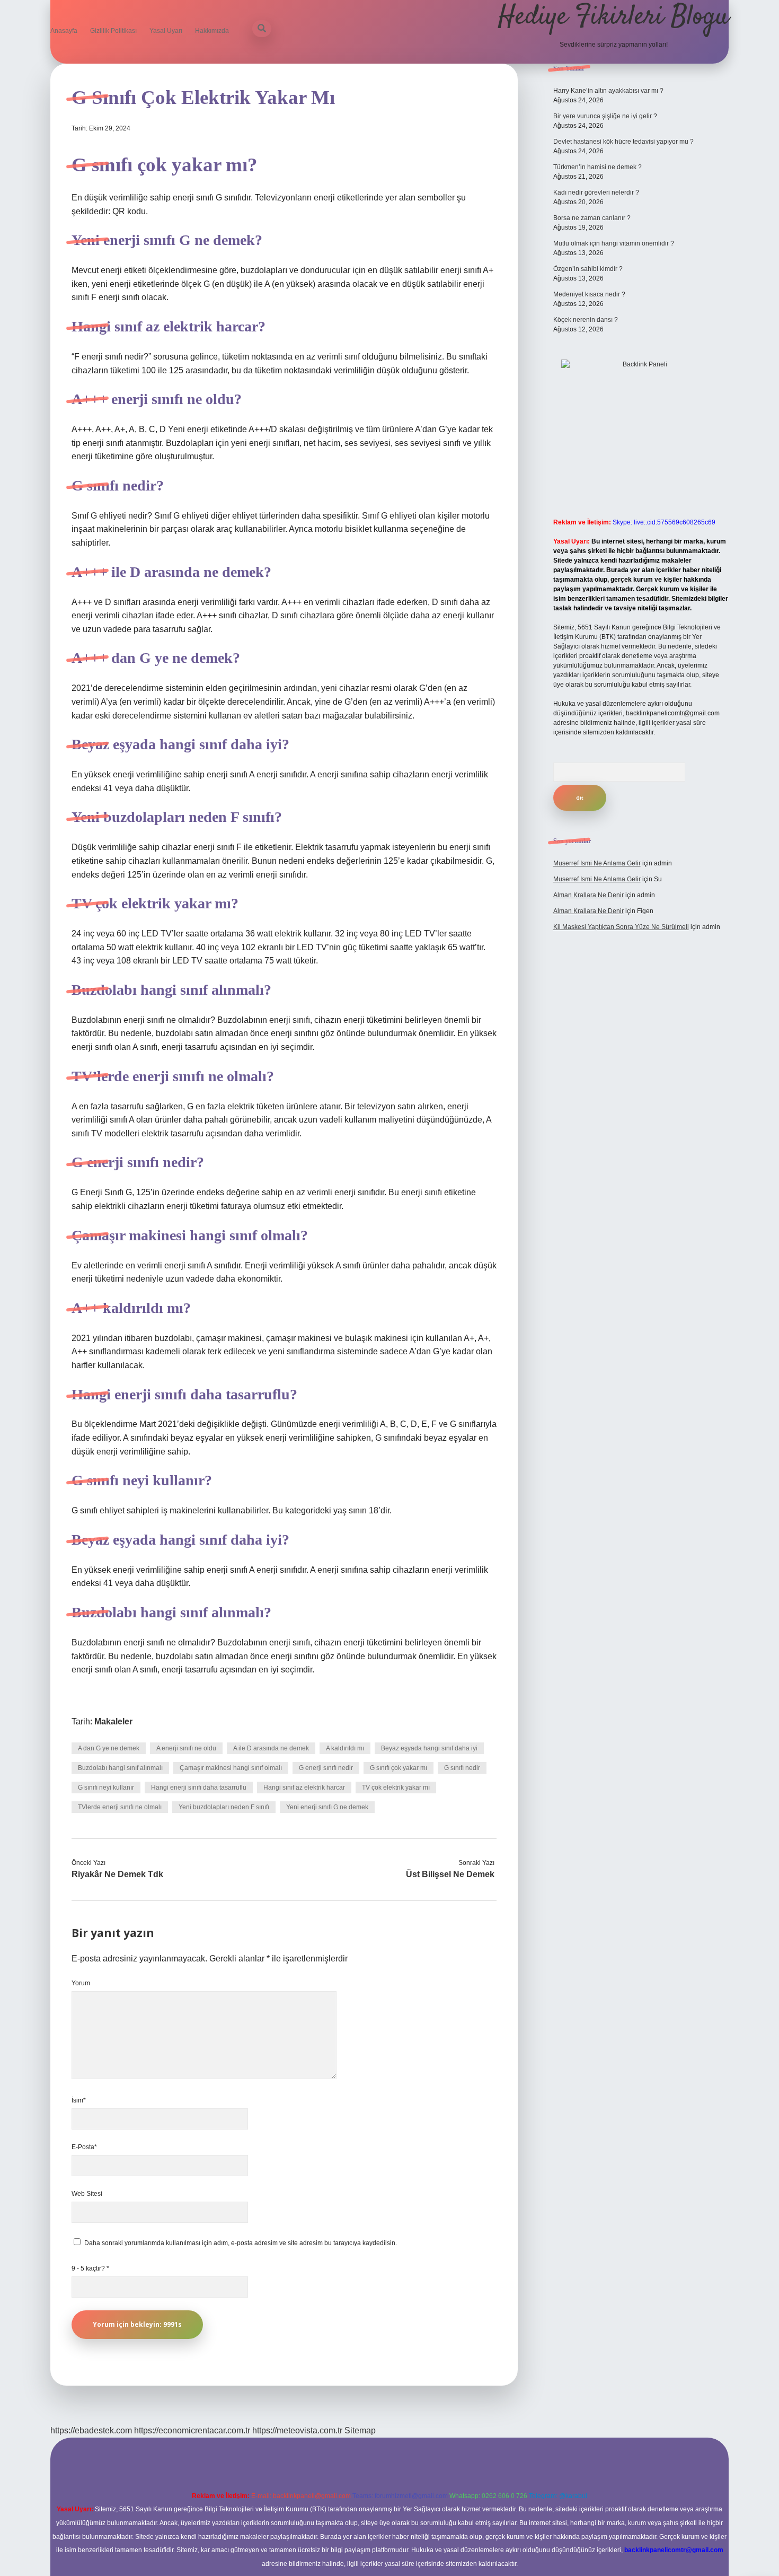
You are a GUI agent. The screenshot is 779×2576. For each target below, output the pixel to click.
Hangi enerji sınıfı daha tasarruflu (199, 1788)
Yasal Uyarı (166, 31)
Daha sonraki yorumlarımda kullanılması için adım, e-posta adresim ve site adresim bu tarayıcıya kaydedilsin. (241, 2243)
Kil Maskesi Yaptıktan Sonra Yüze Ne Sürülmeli (621, 927)
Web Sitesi (87, 2194)
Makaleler (113, 1721)
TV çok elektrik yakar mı (396, 1788)
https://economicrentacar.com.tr (192, 2430)
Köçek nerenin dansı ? (586, 320)
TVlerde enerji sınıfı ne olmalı (120, 1807)
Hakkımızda (212, 31)
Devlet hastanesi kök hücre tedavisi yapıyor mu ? (623, 142)
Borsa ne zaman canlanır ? (592, 218)
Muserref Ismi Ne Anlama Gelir (597, 863)
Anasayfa (64, 31)
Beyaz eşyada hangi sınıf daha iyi (429, 1748)
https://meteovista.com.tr (297, 2430)
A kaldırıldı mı (345, 1748)
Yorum (81, 1983)
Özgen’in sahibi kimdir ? (588, 269)
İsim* (79, 2100)
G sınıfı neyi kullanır (106, 1788)
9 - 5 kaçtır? (90, 2268)
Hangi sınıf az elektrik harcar (304, 1788)
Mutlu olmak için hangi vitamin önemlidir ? (614, 243)
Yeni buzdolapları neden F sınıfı (224, 1807)
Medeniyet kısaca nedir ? (589, 294)
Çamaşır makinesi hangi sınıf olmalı (231, 1768)
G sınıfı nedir (462, 1768)
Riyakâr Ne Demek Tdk (117, 1874)
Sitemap (360, 2430)
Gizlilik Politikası (113, 31)
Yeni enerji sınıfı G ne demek (327, 1807)
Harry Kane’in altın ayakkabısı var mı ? (608, 91)
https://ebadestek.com (91, 2430)
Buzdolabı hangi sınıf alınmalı (120, 1768)
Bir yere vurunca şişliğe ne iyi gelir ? (605, 116)
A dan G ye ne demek (109, 1748)
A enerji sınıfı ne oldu (186, 1748)
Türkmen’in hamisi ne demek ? (597, 167)
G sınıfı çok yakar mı (399, 1768)
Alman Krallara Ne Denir (588, 895)
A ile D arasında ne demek (271, 1748)
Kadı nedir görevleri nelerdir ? (596, 192)
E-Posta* (84, 2147)
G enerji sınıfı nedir (326, 1768)
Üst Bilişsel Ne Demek (450, 1874)
